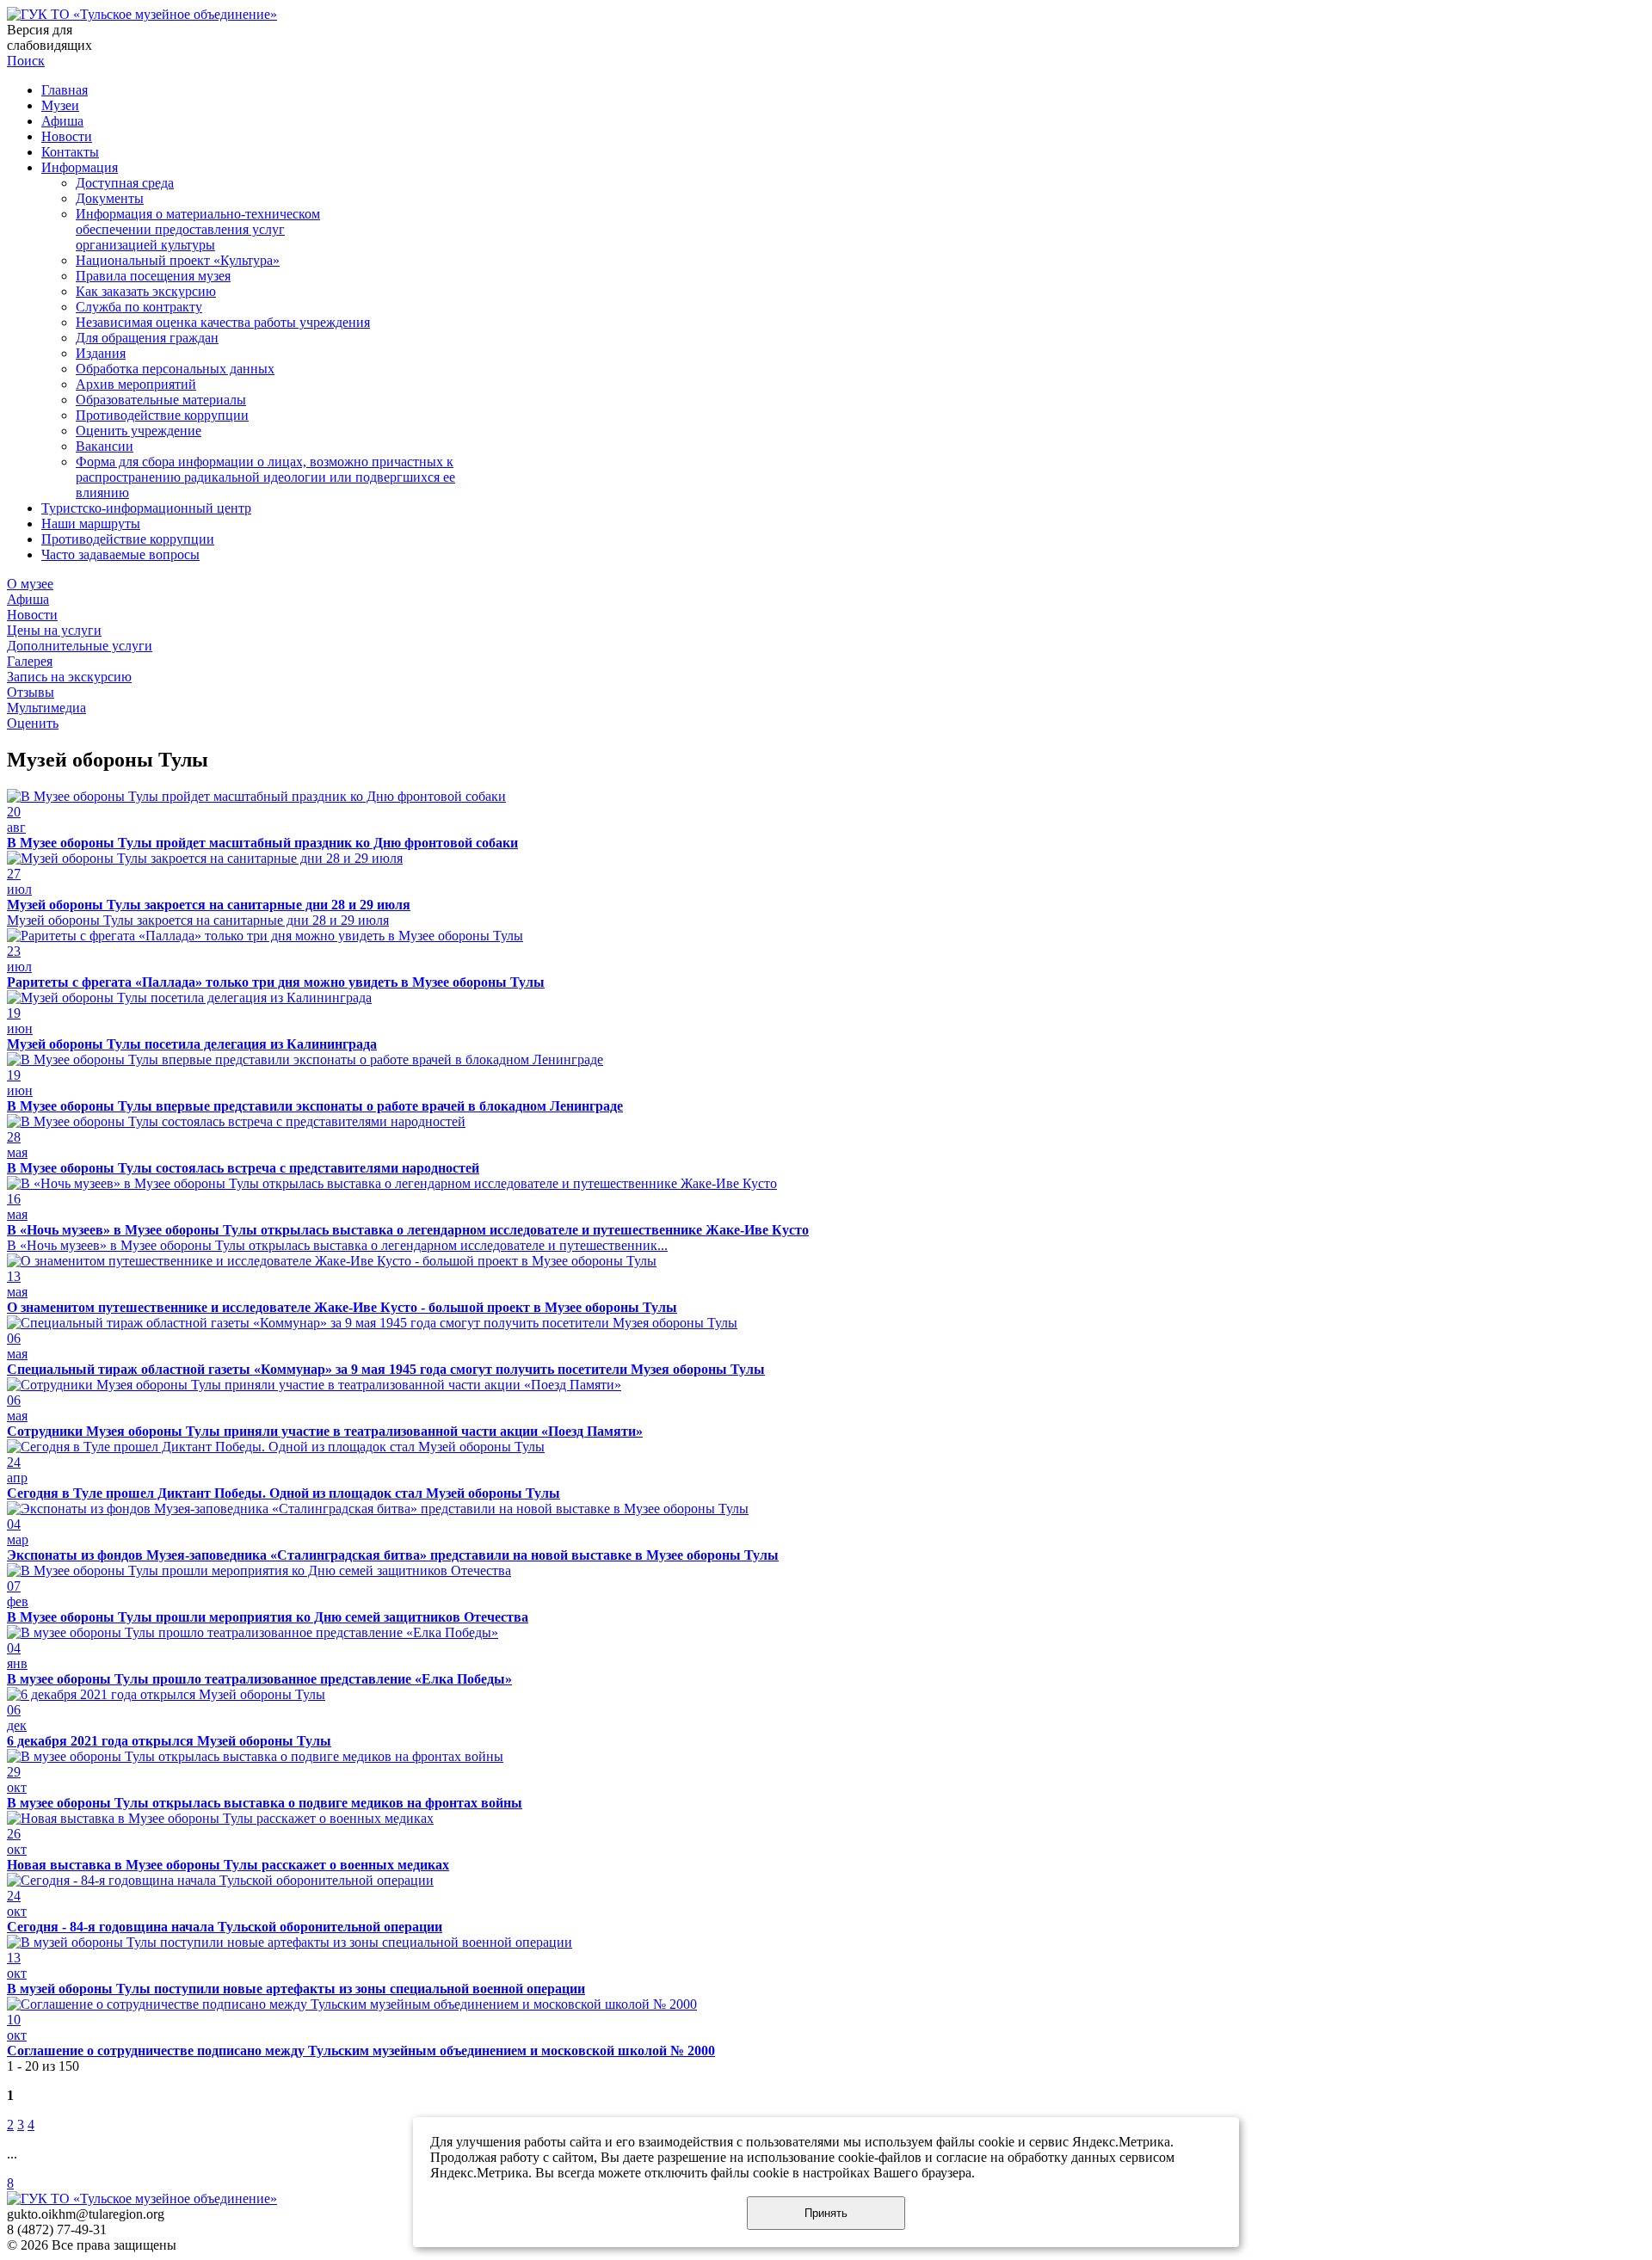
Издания (101, 353)
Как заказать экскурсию (146, 291)
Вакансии (105, 446)
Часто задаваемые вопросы (120, 554)
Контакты (70, 152)
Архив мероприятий (136, 384)
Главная (65, 90)
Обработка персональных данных (175, 369)
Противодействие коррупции (162, 415)
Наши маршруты (91, 523)
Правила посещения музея (153, 276)
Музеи (60, 105)
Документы (110, 198)
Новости (67, 136)
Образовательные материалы (161, 400)
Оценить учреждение (139, 431)
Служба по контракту (139, 307)
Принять (826, 2213)
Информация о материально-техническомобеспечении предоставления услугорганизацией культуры (198, 229)
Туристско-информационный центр (146, 508)
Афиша (62, 121)
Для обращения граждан (147, 338)
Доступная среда (125, 183)
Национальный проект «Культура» (178, 260)
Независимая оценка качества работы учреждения (223, 322)
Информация (80, 167)
